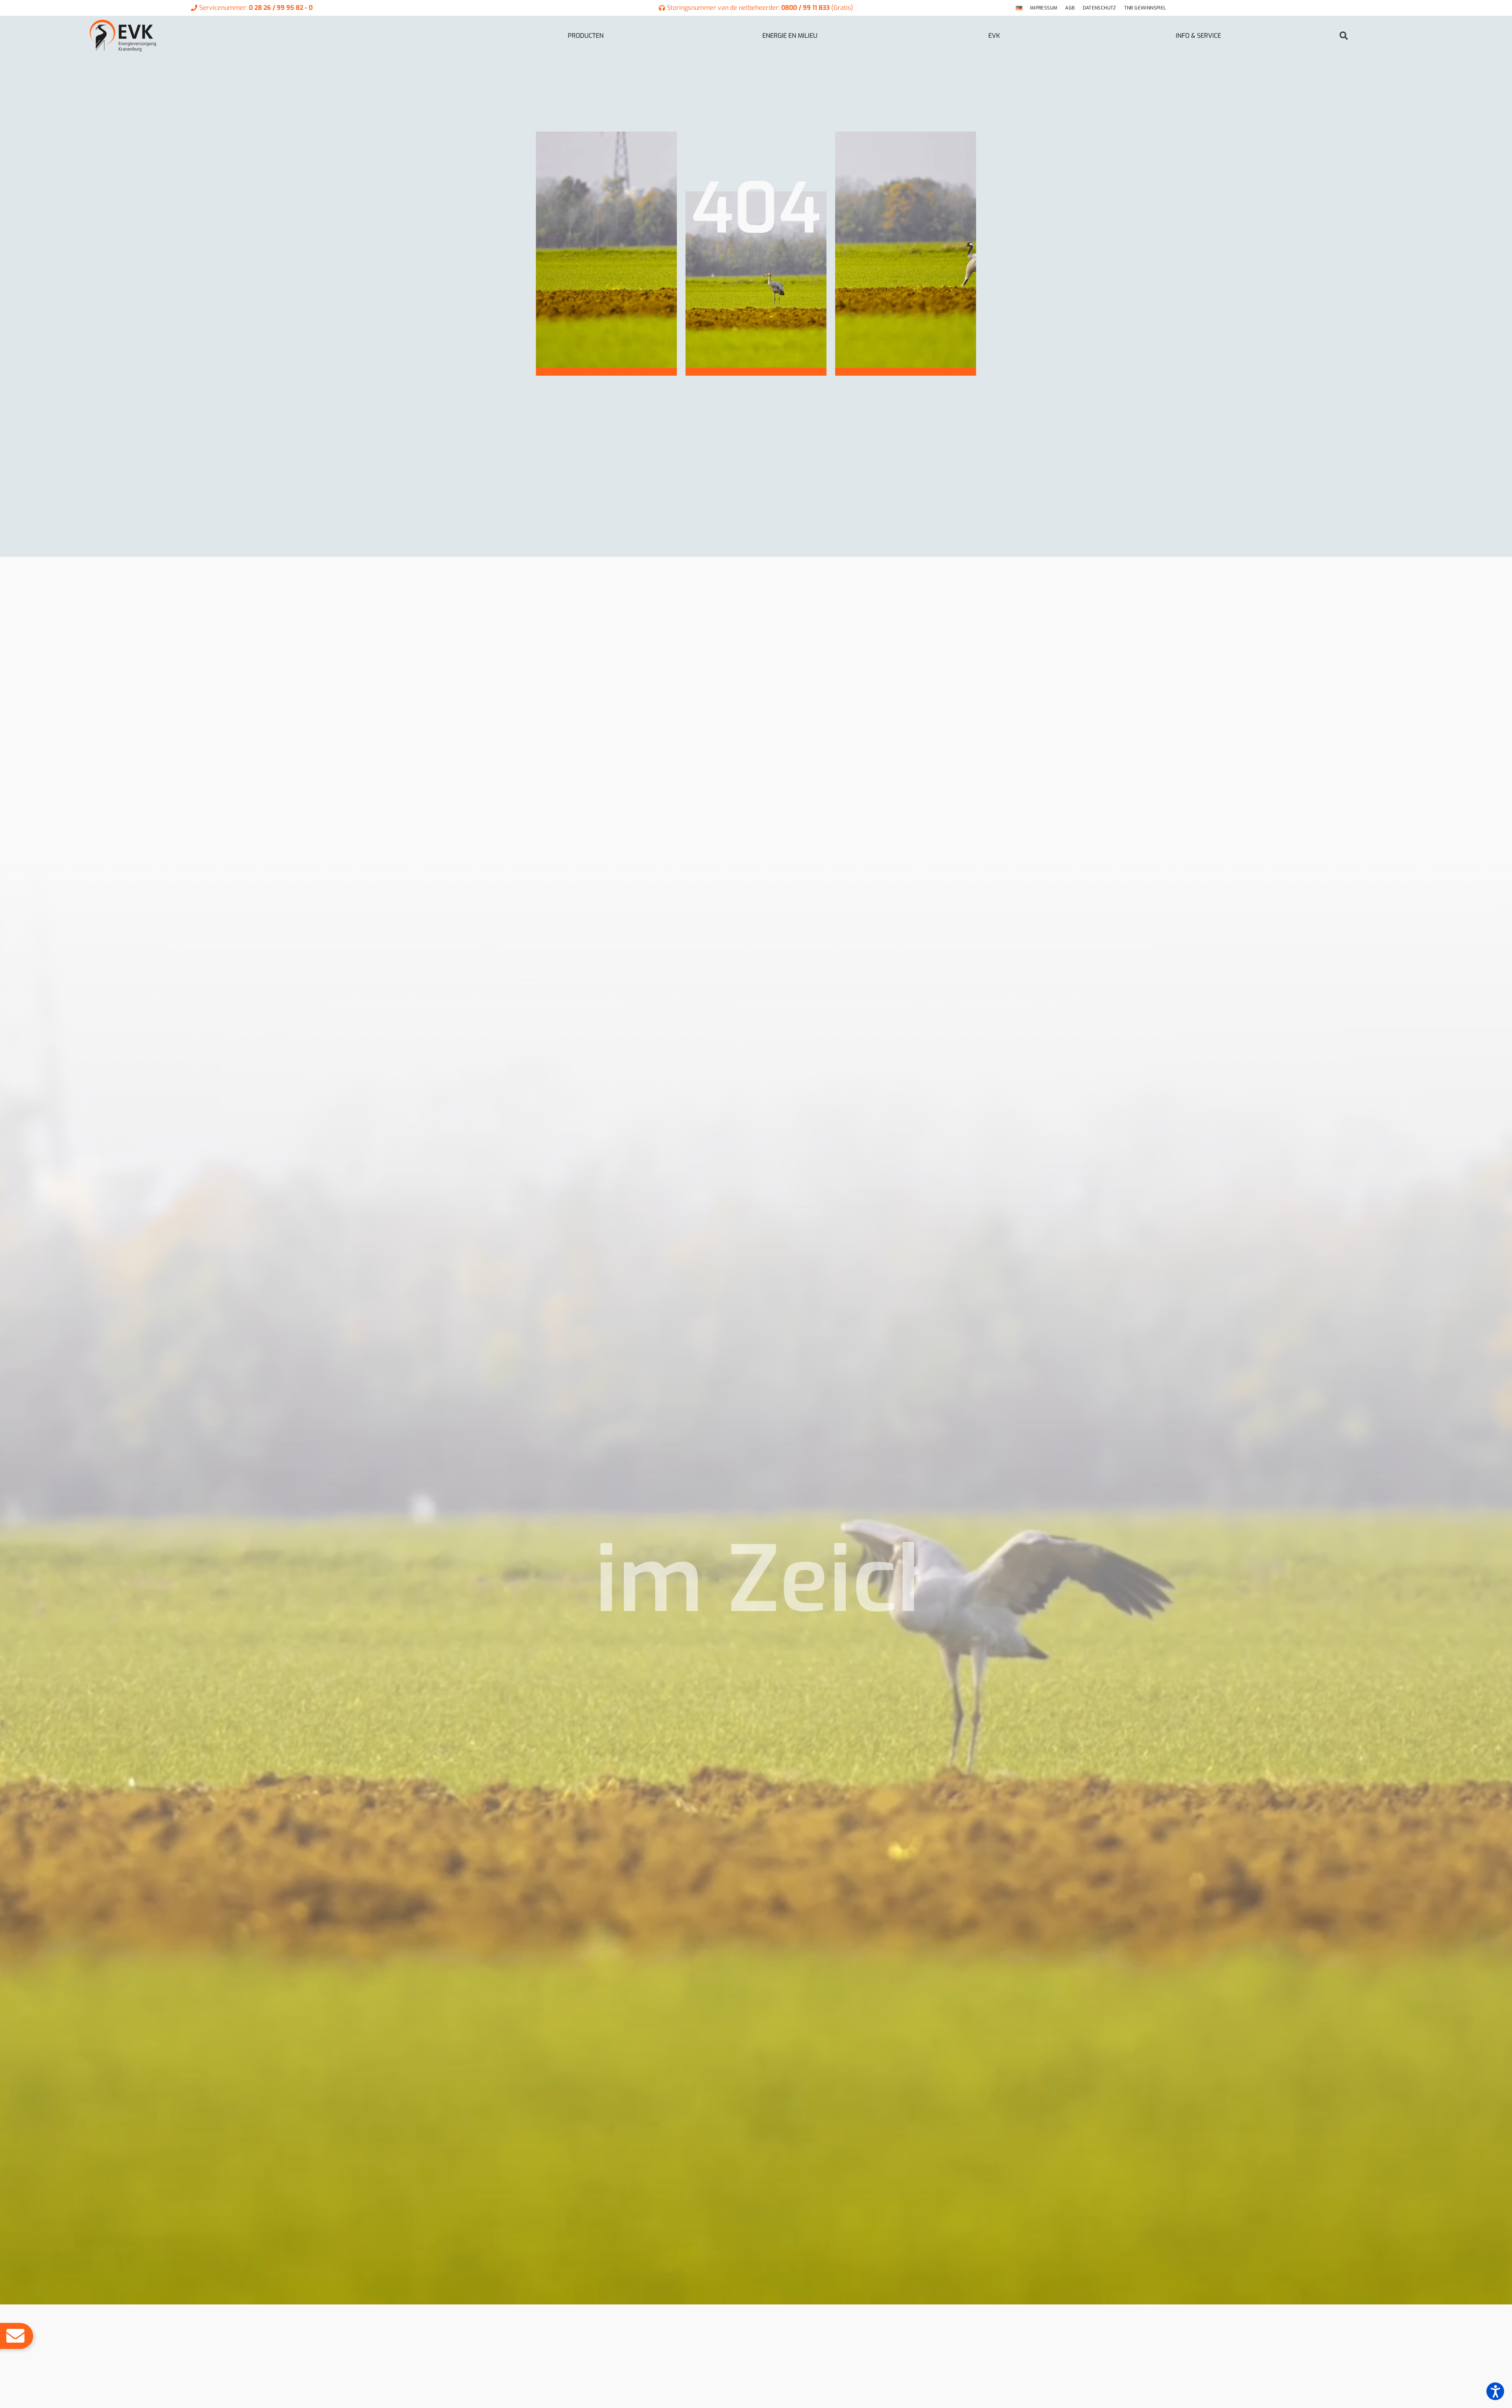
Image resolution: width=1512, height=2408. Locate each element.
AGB (1070, 8)
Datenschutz (1100, 8)
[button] (1344, 36)
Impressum (1044, 8)
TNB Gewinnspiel (1145, 8)
